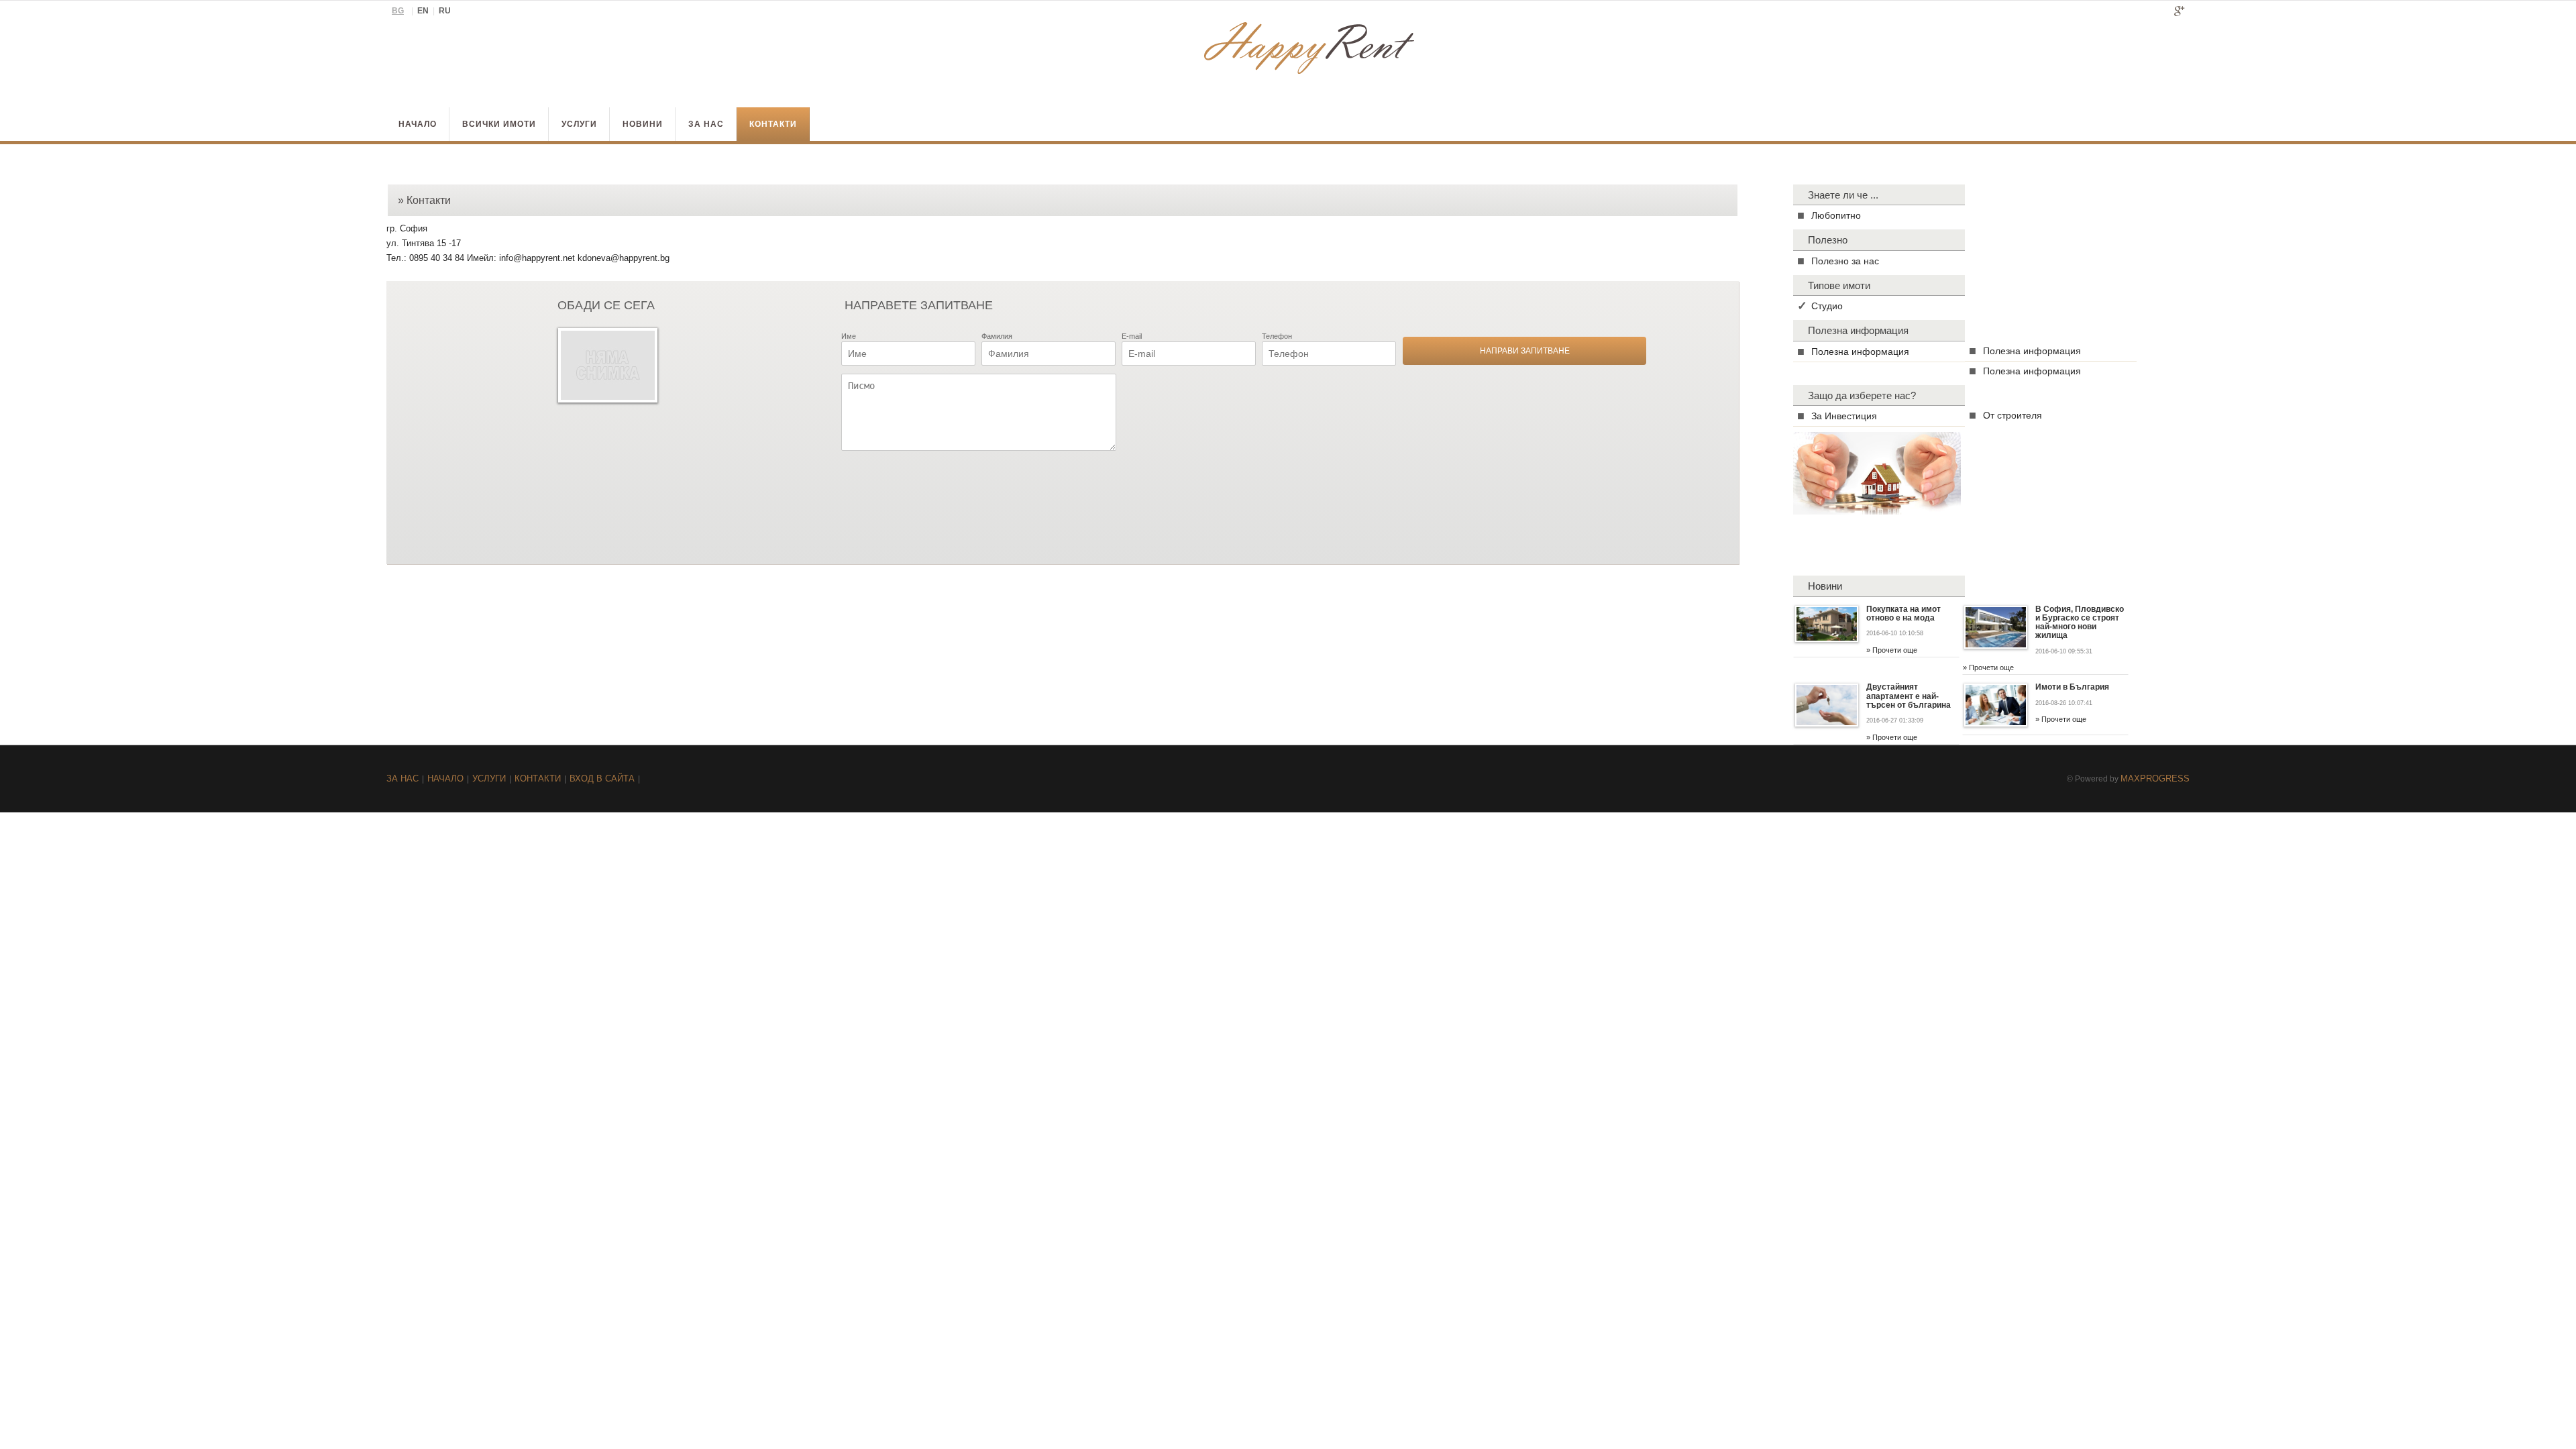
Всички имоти (499, 124)
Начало (418, 124)
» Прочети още (1892, 650)
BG (398, 11)
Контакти (773, 124)
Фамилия (997, 336)
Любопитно (1836, 215)
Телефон (1277, 336)
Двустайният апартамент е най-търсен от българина (1909, 696)
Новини (643, 124)
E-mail (1132, 336)
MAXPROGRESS (2155, 779)
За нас (706, 124)
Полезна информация (1860, 352)
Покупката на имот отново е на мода (1903, 613)
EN (423, 11)
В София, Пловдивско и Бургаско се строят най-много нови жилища (2080, 623)
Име (849, 336)
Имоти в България (2072, 687)
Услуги (579, 124)
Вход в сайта (602, 779)
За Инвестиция (1844, 416)
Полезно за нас (1845, 261)
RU (445, 11)
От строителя (2012, 415)
